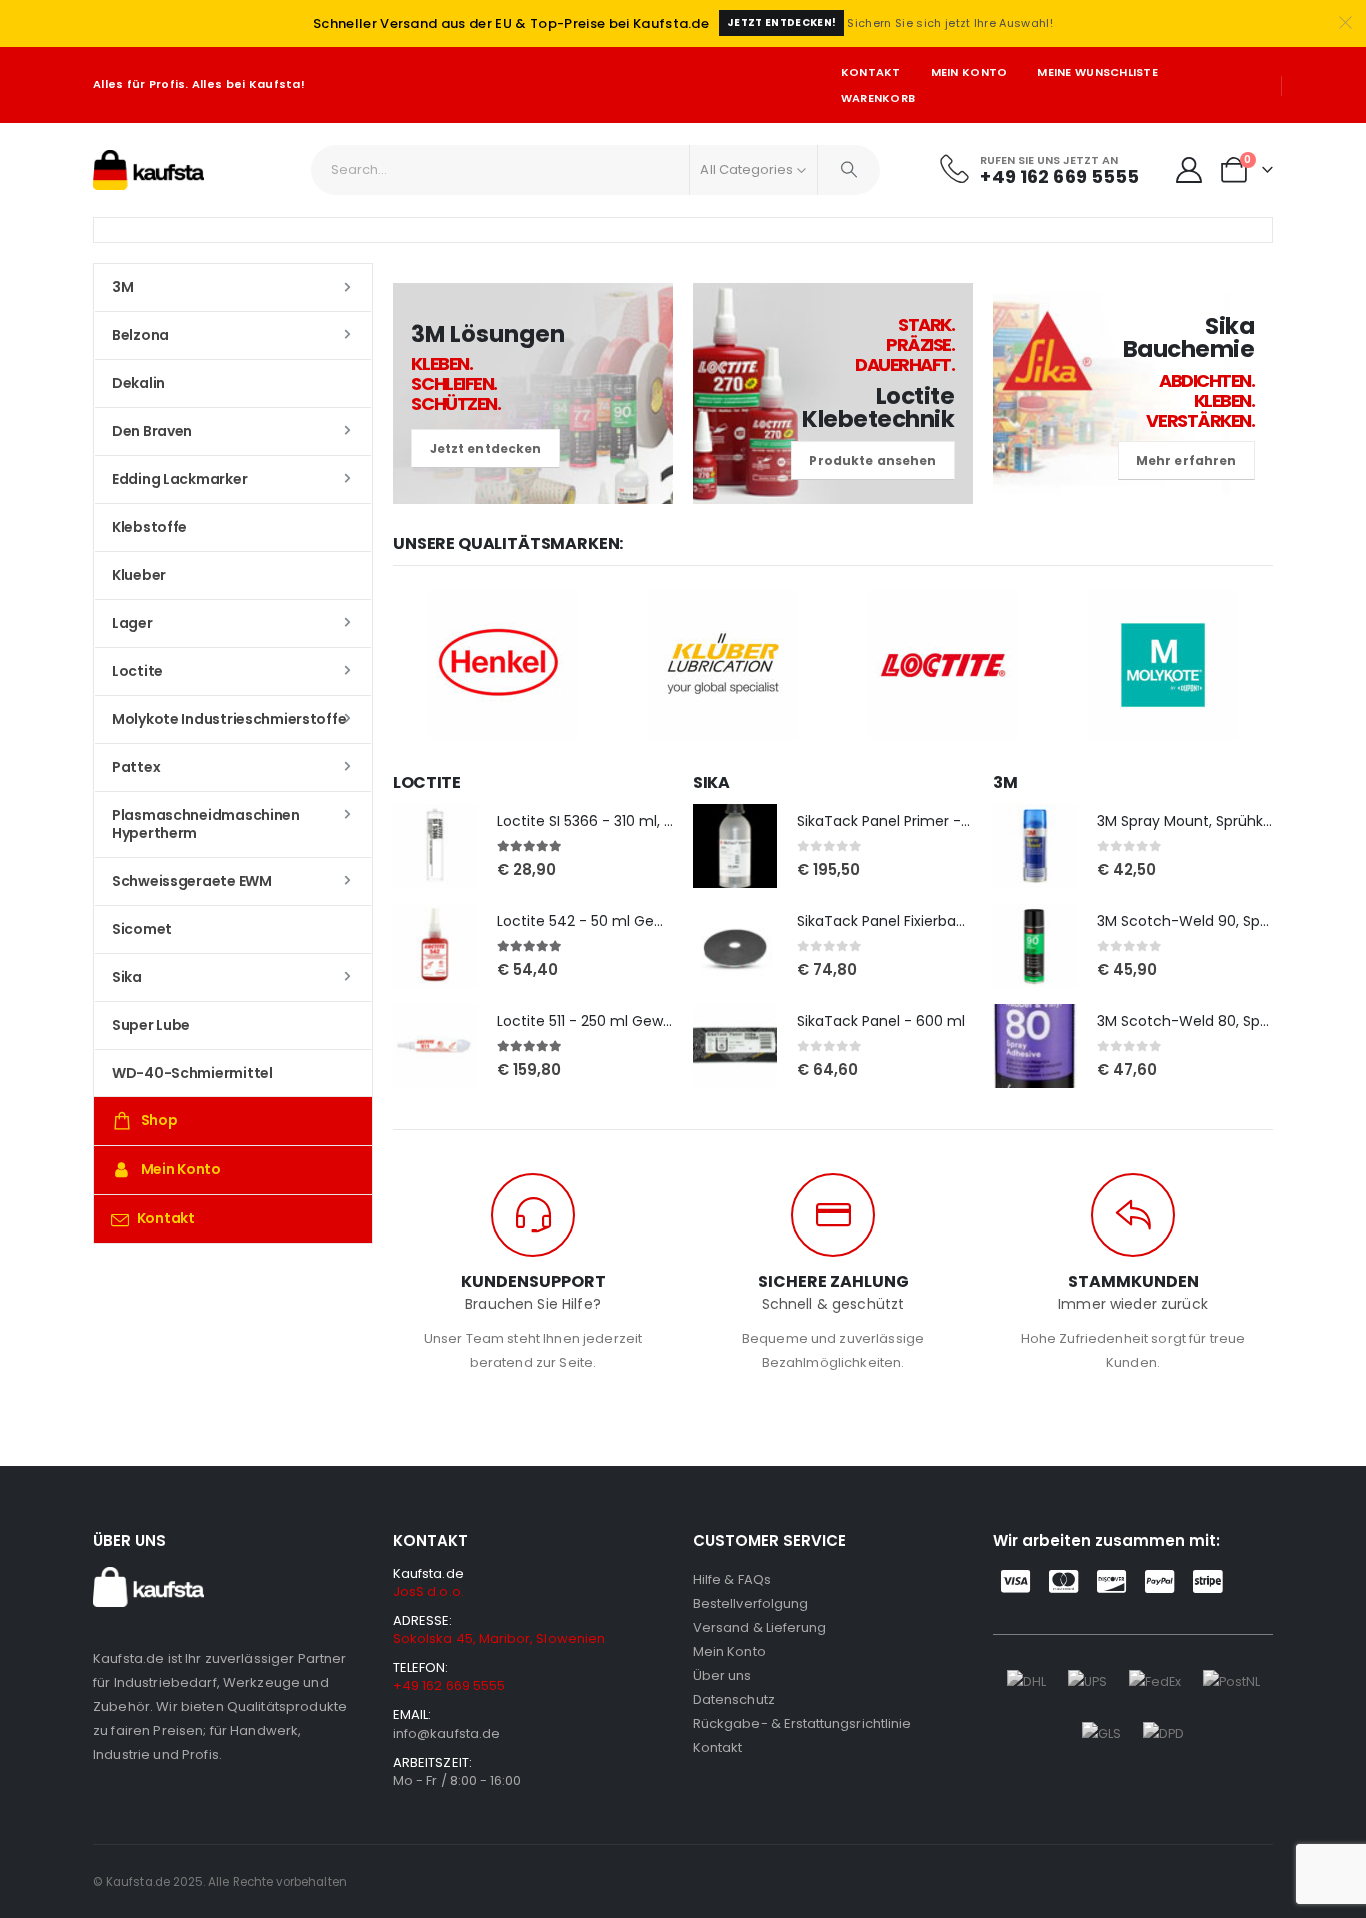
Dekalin (138, 383)
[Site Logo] (148, 170)
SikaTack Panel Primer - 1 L (888, 821)
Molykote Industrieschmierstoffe (229, 719)
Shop (159, 1120)
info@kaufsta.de (446, 1733)
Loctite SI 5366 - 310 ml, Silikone (606, 821)
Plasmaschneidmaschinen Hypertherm (206, 824)
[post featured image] (435, 846)
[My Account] (1189, 170)
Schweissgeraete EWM (192, 881)
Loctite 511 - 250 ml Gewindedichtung (626, 1021)
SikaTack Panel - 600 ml (881, 1021)
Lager (132, 623)
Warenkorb (878, 98)
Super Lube (151, 1025)
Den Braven (152, 431)
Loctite (137, 671)
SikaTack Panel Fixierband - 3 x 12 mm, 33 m (949, 921)
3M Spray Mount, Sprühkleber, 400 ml (1226, 821)
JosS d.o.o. (428, 1591)
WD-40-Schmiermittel (192, 1073)
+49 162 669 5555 (449, 1685)
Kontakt (871, 72)
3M (122, 287)
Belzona (140, 335)
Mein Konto (969, 72)
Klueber (139, 575)
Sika (127, 977)
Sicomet (142, 929)
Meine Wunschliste (1097, 72)
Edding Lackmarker (179, 479)
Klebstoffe (149, 527)
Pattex (136, 767)
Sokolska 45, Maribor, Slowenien (499, 1638)
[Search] (849, 170)
